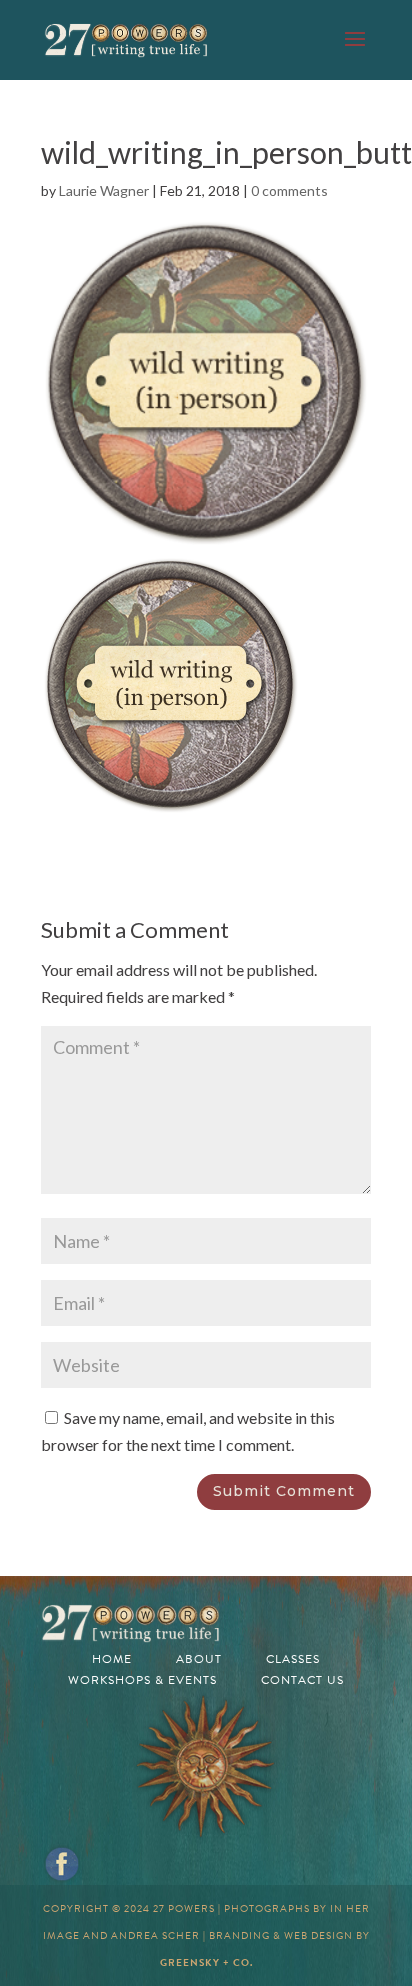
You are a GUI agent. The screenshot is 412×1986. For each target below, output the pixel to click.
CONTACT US (302, 1680)
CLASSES (293, 1659)
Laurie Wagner (104, 190)
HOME (112, 1659)
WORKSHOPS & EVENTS (142, 1680)
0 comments (289, 190)
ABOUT (199, 1659)
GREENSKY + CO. (206, 1962)
